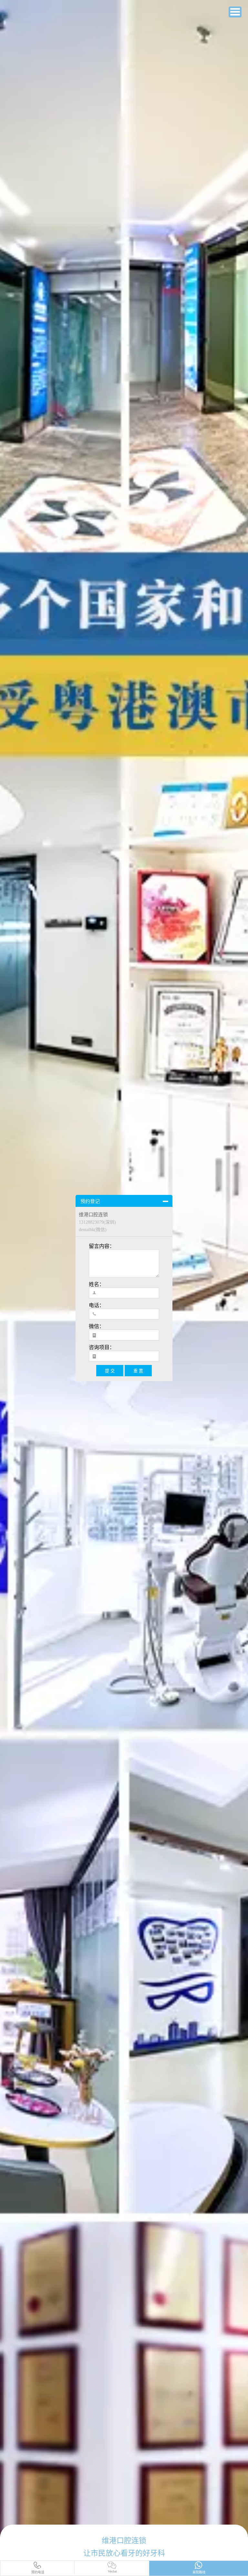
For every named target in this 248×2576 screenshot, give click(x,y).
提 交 (110, 1371)
